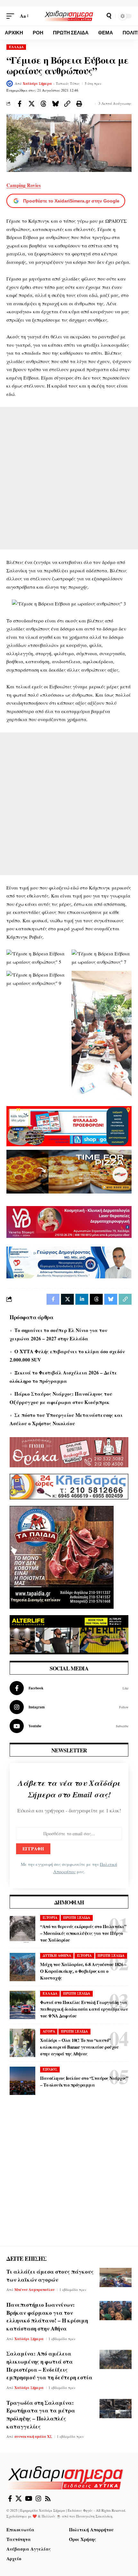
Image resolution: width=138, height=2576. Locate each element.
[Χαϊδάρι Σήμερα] (69, 16)
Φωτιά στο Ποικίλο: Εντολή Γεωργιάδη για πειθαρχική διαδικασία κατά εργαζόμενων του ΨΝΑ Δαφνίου (84, 2009)
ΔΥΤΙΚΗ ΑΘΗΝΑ (57, 1955)
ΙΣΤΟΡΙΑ (50, 1918)
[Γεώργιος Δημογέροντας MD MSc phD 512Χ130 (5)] (69, 1262)
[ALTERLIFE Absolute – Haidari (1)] (69, 1634)
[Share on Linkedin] (82, 1299)
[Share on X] (31, 104)
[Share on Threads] (43, 104)
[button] (12, 16)
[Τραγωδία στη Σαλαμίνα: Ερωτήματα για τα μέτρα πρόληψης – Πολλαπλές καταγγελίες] (116, 2409)
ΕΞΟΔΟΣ (50, 2069)
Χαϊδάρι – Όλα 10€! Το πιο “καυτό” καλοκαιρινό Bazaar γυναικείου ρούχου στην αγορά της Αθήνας (79, 2047)
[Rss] (48, 2499)
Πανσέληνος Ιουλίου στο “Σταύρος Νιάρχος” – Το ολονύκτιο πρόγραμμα (84, 2081)
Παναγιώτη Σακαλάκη (94, 2516)
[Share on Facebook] (20, 104)
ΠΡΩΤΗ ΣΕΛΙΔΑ (77, 1918)
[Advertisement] (69, 478)
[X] (19, 2499)
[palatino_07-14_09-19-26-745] (69, 1171)
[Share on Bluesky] (55, 104)
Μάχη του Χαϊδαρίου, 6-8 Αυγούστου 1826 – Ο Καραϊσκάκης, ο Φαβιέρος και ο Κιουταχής (83, 1971)
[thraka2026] (69, 1451)
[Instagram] (69, 1707)
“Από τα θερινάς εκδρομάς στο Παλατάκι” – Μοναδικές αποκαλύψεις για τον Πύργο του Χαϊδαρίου (83, 1933)
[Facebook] (69, 1688)
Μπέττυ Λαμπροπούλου (34, 2290)
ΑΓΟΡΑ (49, 2031)
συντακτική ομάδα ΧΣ (33, 2437)
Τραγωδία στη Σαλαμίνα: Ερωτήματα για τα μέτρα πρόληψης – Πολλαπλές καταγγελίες (41, 2415)
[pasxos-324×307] (62, 1556)
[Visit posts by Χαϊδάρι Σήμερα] (10, 84)
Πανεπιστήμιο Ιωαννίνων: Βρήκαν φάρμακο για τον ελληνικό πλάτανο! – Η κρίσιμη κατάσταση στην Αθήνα (47, 2317)
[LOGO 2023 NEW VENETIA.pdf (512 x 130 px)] (69, 1221)
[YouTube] (29, 2499)
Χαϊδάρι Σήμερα (37, 84)
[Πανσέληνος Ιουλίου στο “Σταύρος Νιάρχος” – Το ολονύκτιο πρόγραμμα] (22, 2081)
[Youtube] (69, 1726)
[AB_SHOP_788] (69, 1125)
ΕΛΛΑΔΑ (16, 47)
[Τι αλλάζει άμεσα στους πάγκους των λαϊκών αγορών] (116, 2277)
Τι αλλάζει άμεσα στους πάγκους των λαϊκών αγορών (50, 2276)
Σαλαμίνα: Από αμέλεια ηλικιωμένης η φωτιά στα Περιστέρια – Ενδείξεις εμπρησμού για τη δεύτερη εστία (49, 2365)
